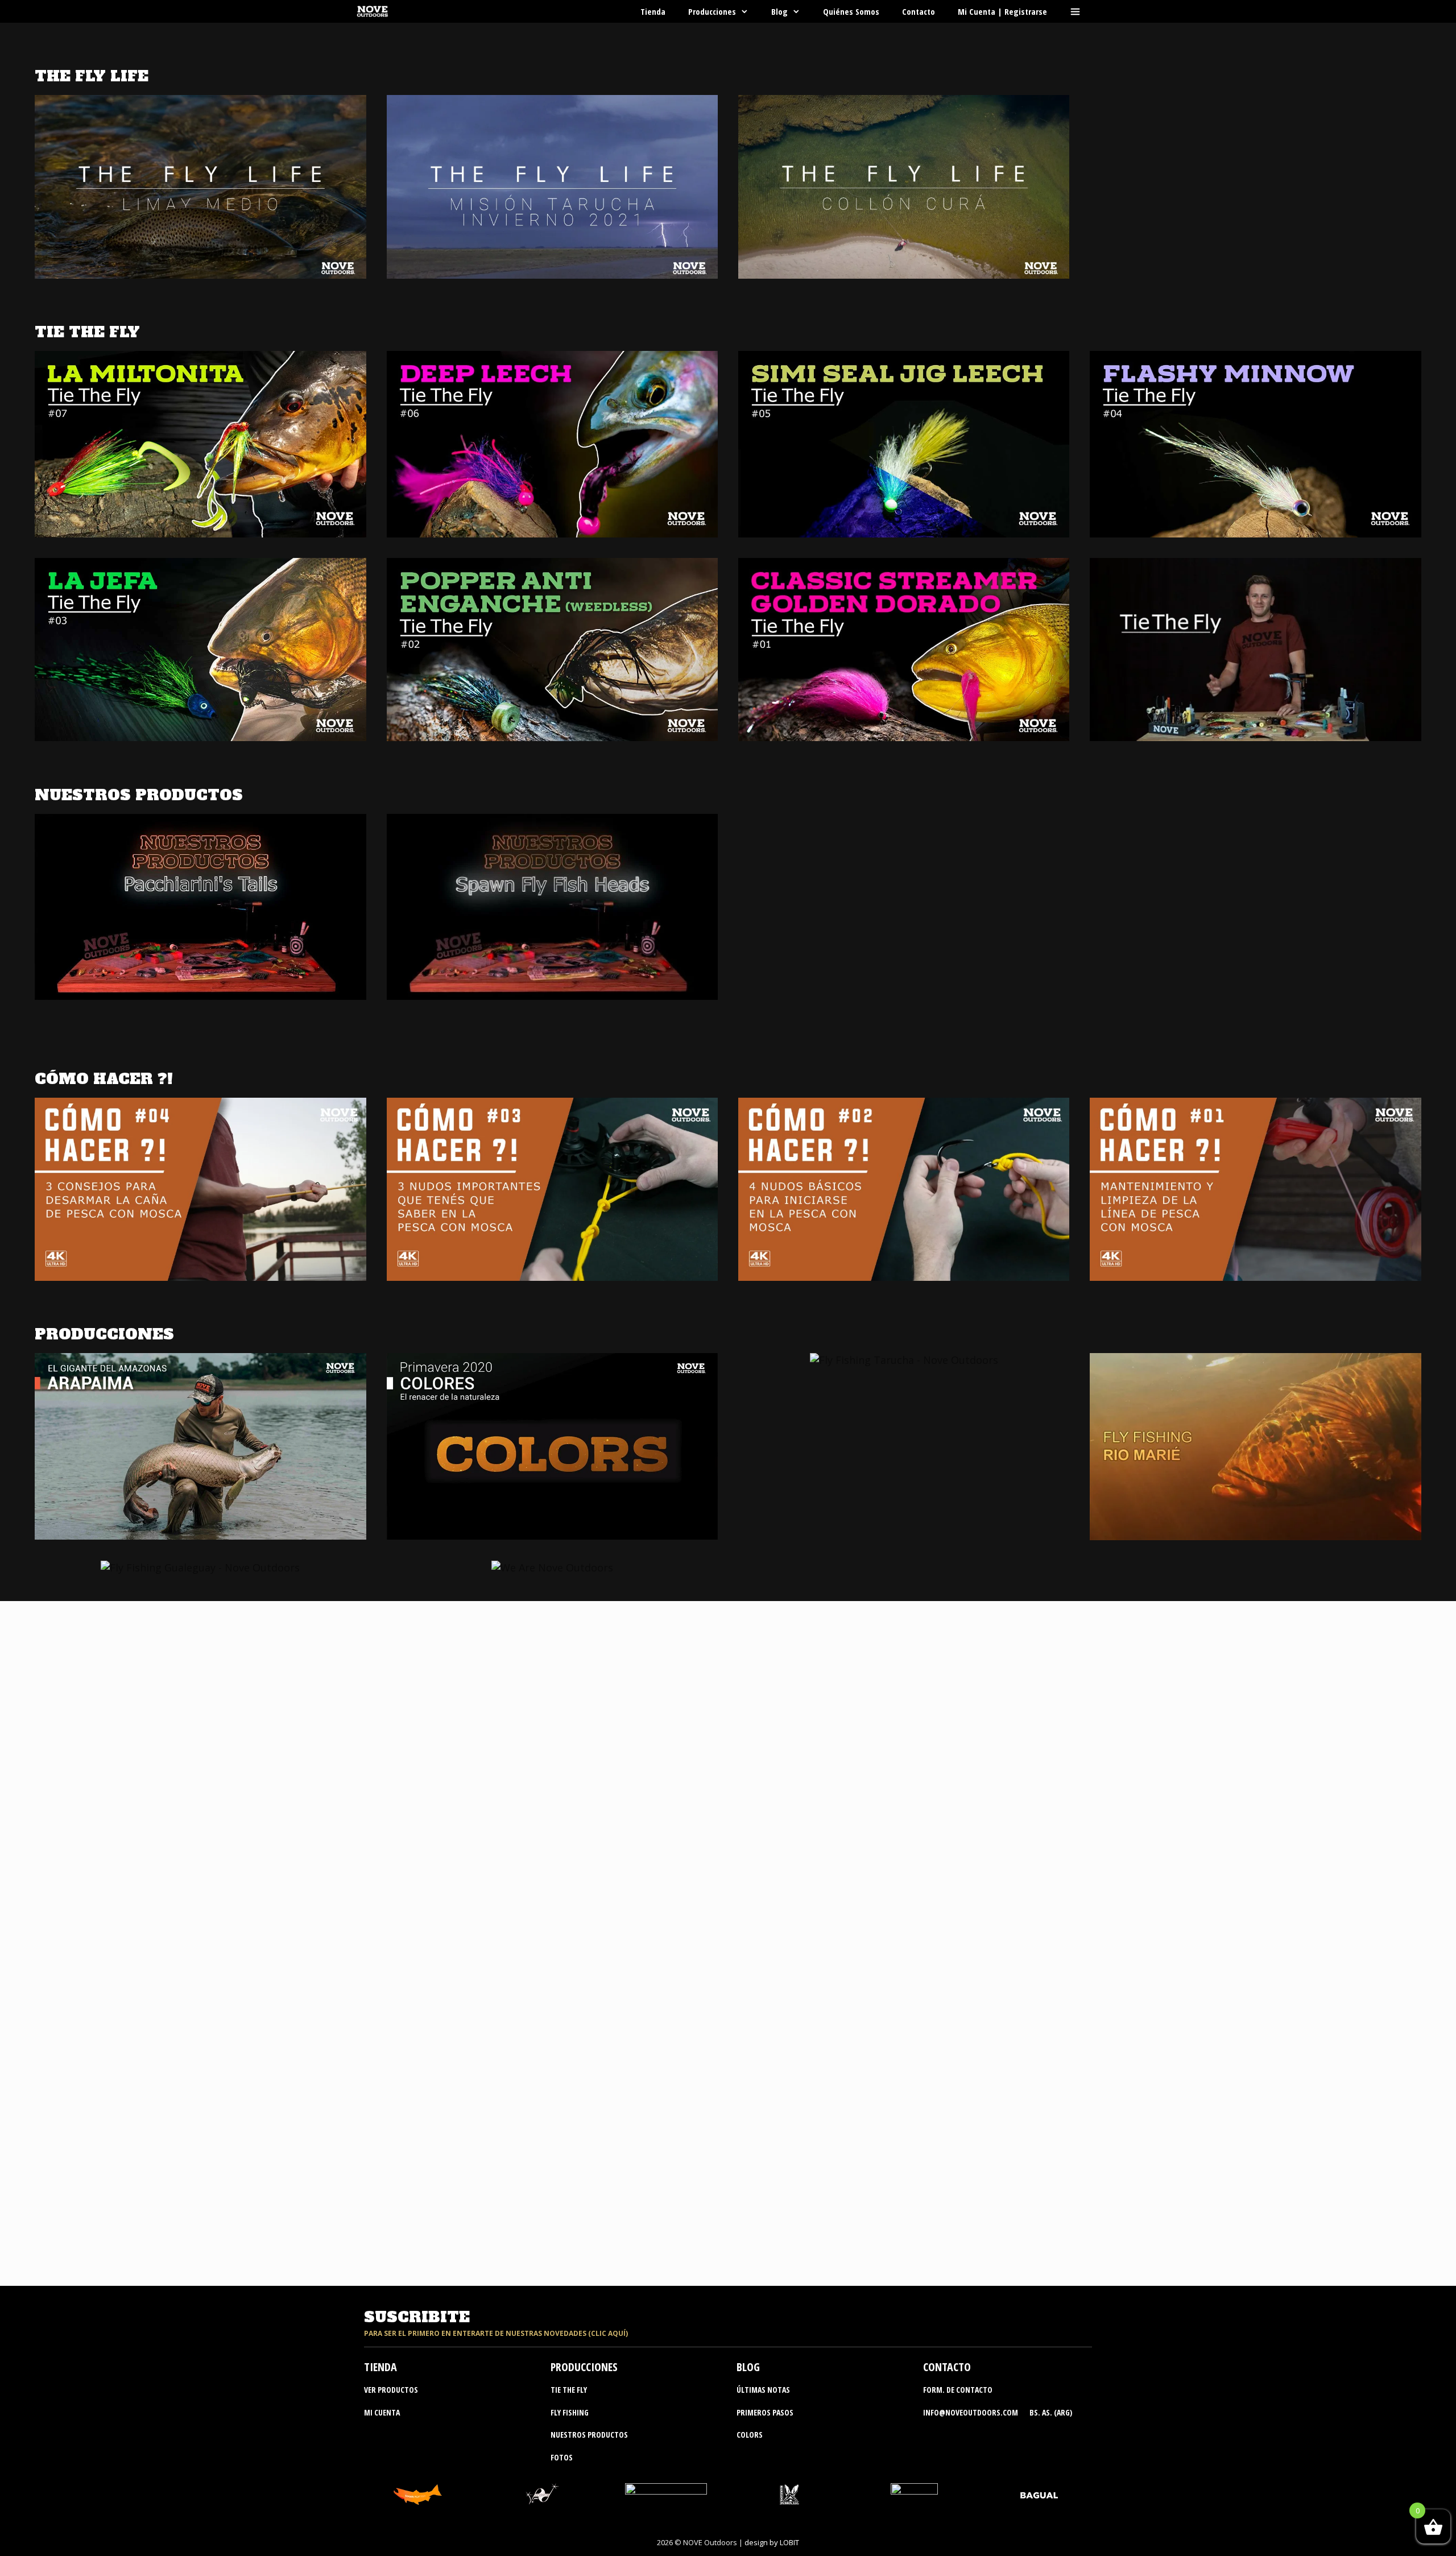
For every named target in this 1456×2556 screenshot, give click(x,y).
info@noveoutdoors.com (971, 2412)
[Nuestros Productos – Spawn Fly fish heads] (552, 992)
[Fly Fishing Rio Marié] (1255, 1532)
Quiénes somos (851, 11)
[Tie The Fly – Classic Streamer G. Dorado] (904, 737)
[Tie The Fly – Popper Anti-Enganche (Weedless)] (552, 737)
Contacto (919, 11)
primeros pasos (765, 2412)
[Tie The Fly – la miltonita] (200, 530)
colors (750, 2435)
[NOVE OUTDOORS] (375, 11)
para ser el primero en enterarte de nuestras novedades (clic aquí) (496, 2333)
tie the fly (569, 2390)
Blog (779, 11)
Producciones (712, 11)
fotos (562, 2457)
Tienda (653, 11)
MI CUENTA (382, 2412)
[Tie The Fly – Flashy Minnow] (1255, 530)
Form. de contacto (958, 2390)
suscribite (417, 2317)
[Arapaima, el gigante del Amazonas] (200, 1532)
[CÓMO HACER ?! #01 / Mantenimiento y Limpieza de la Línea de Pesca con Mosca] (1255, 1276)
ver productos (391, 2390)
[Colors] (552, 1532)
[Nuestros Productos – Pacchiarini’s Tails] (200, 992)
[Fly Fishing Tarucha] (904, 1360)
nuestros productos (589, 2435)
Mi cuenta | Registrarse (1002, 11)
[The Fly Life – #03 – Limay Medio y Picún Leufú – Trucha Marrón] (200, 274)
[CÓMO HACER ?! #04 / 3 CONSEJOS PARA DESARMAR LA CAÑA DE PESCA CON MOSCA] (200, 1276)
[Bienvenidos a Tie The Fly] (1255, 737)
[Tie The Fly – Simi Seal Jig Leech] (904, 530)
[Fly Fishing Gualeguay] (200, 1567)
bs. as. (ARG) (1051, 2412)
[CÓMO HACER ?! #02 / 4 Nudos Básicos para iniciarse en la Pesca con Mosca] (904, 1276)
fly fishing (570, 2412)
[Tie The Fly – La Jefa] (200, 737)
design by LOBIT (772, 2542)
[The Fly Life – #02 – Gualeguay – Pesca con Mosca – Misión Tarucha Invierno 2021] (552, 274)
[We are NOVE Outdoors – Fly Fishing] (552, 1567)
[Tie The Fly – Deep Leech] (552, 530)
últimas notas (763, 2390)
